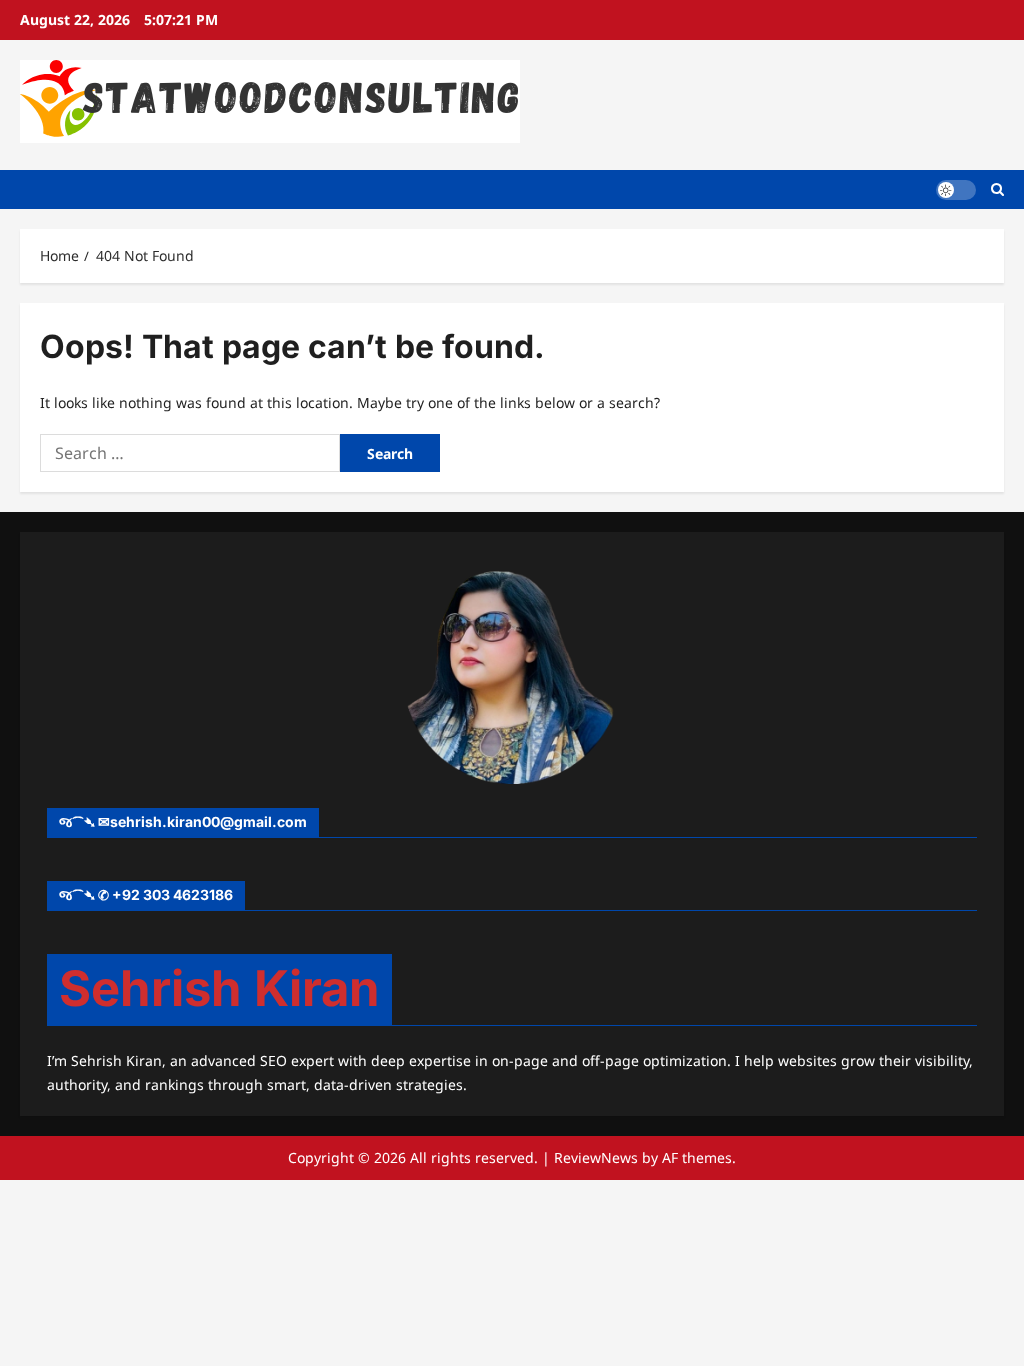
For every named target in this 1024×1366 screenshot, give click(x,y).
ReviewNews (596, 1157)
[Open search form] (997, 189)
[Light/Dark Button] (956, 189)
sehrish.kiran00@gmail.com (208, 821)
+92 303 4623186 (172, 894)
